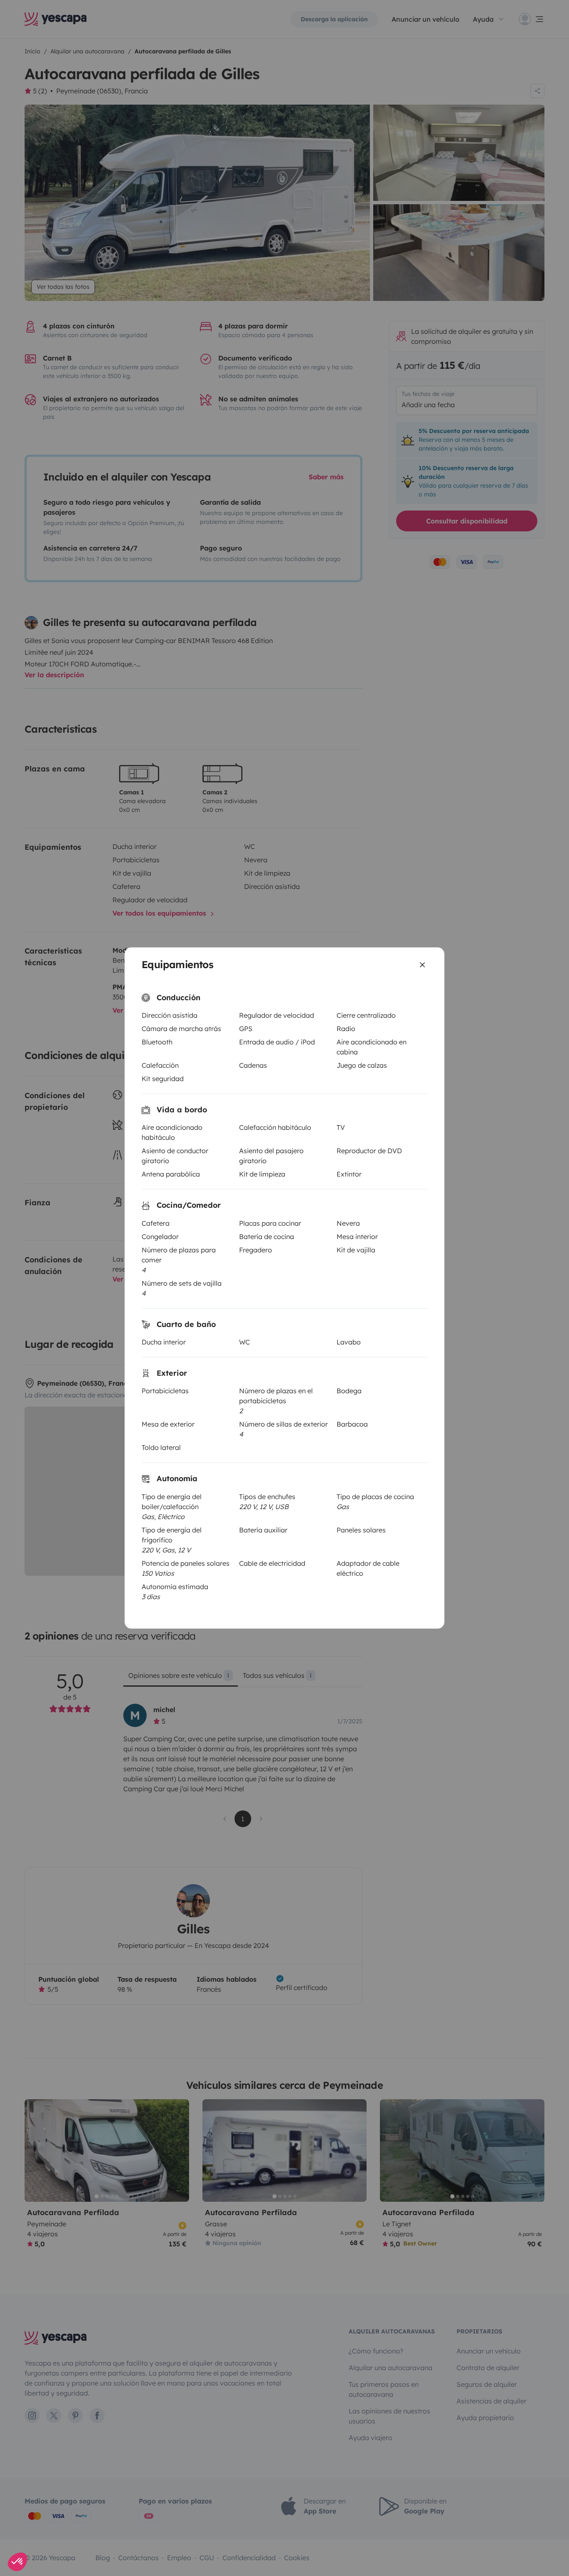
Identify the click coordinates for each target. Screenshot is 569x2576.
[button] (17, 2562)
